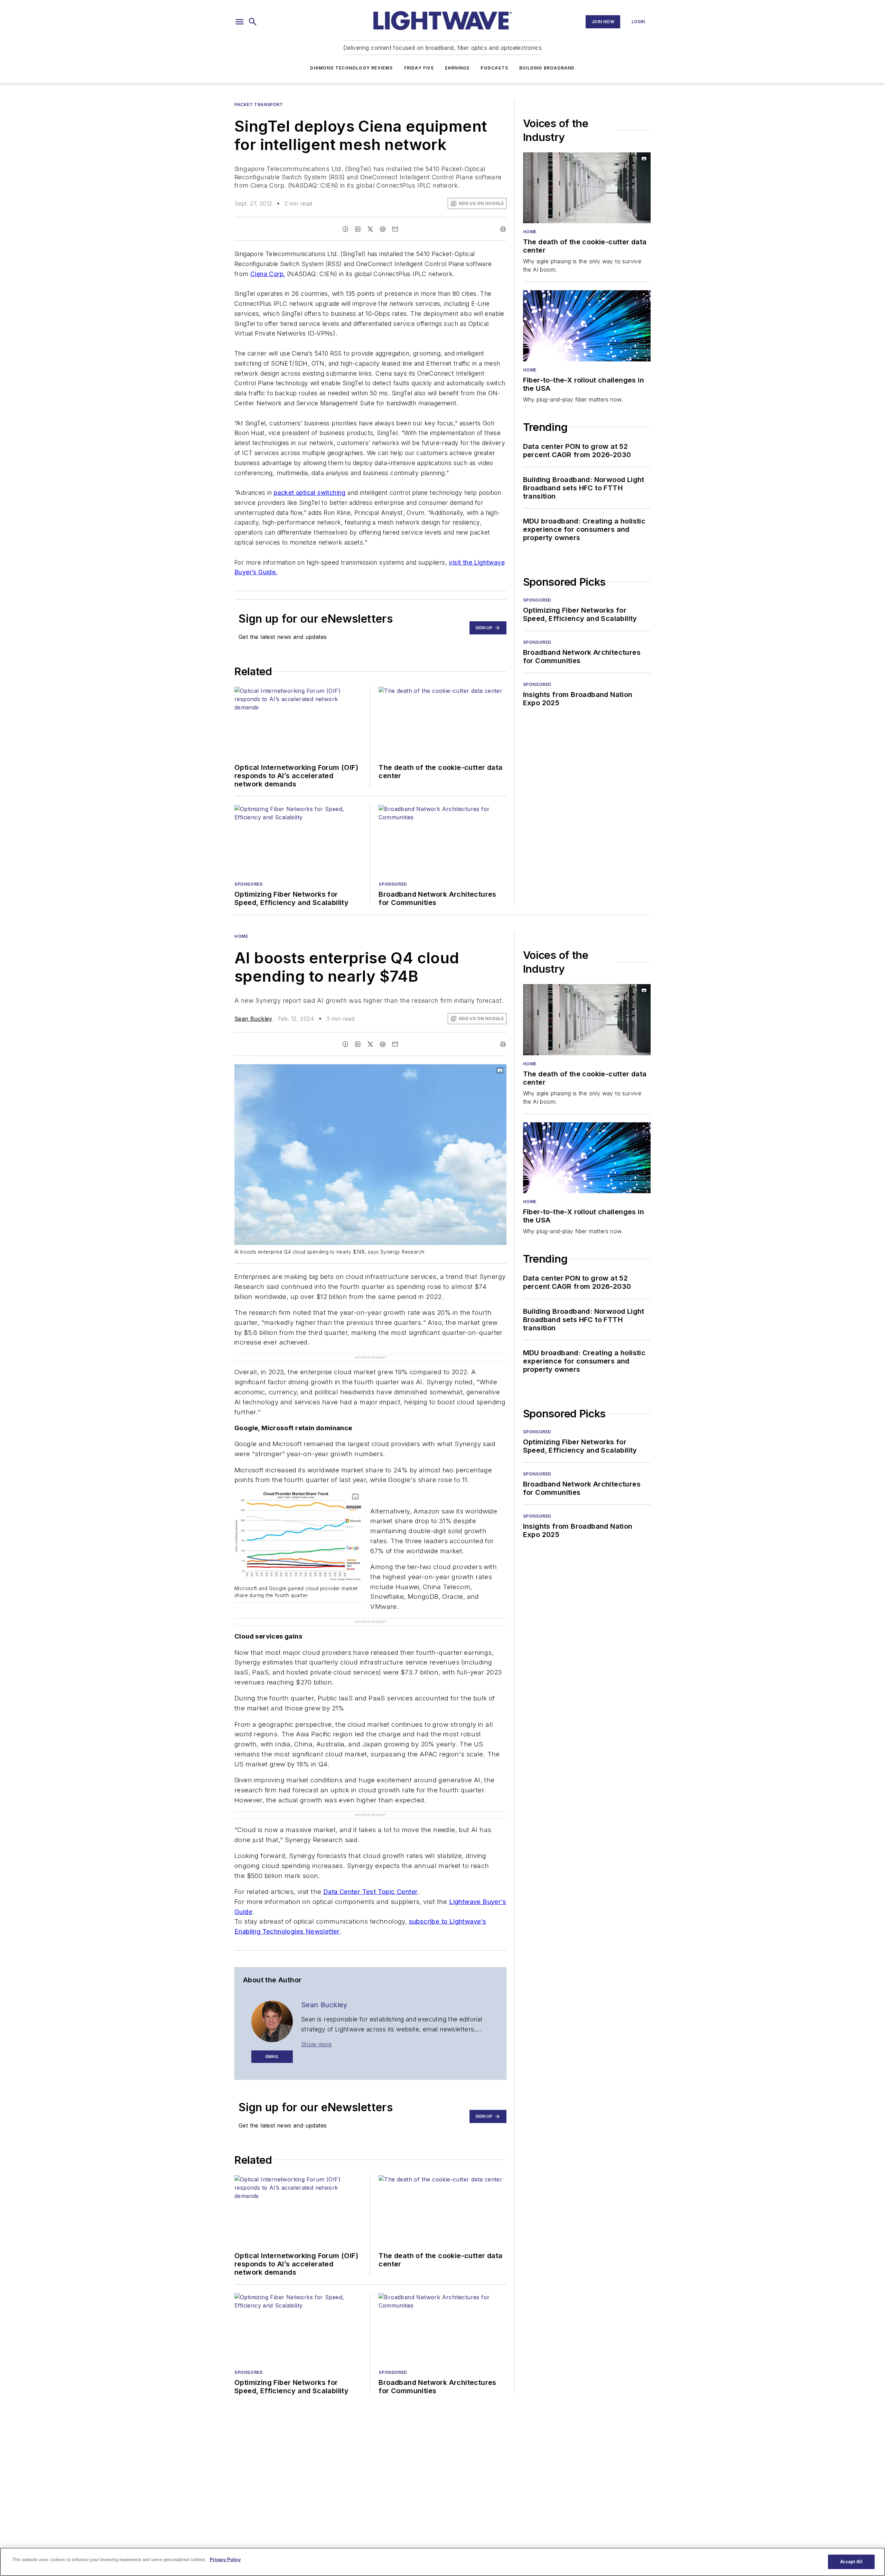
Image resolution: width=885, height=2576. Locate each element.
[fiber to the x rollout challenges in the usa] (587, 326)
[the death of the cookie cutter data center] (587, 188)
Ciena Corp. (268, 274)
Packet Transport (259, 105)
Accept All (851, 2562)
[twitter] (370, 229)
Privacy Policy (225, 2560)
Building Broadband (547, 68)
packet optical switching (310, 493)
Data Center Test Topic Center (371, 1851)
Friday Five (419, 68)
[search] (253, 22)
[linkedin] (358, 229)
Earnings (457, 68)
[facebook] (345, 229)
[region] (442, 2562)
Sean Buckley (253, 1019)
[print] (503, 229)
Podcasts (494, 68)
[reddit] (383, 229)
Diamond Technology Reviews (351, 68)
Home (530, 232)
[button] (240, 22)
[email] (395, 229)
